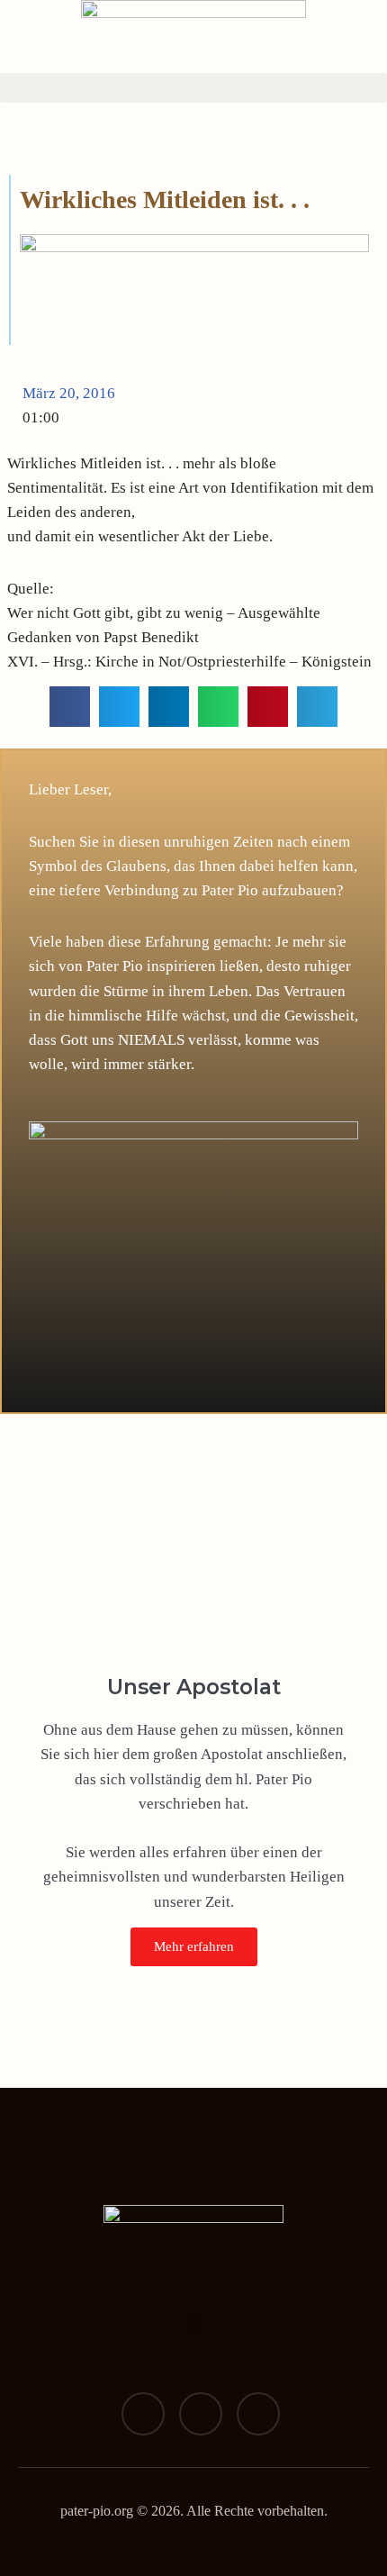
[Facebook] (143, 2414)
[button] (193, 88)
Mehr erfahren (194, 1946)
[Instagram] (201, 2414)
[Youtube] (258, 2414)
